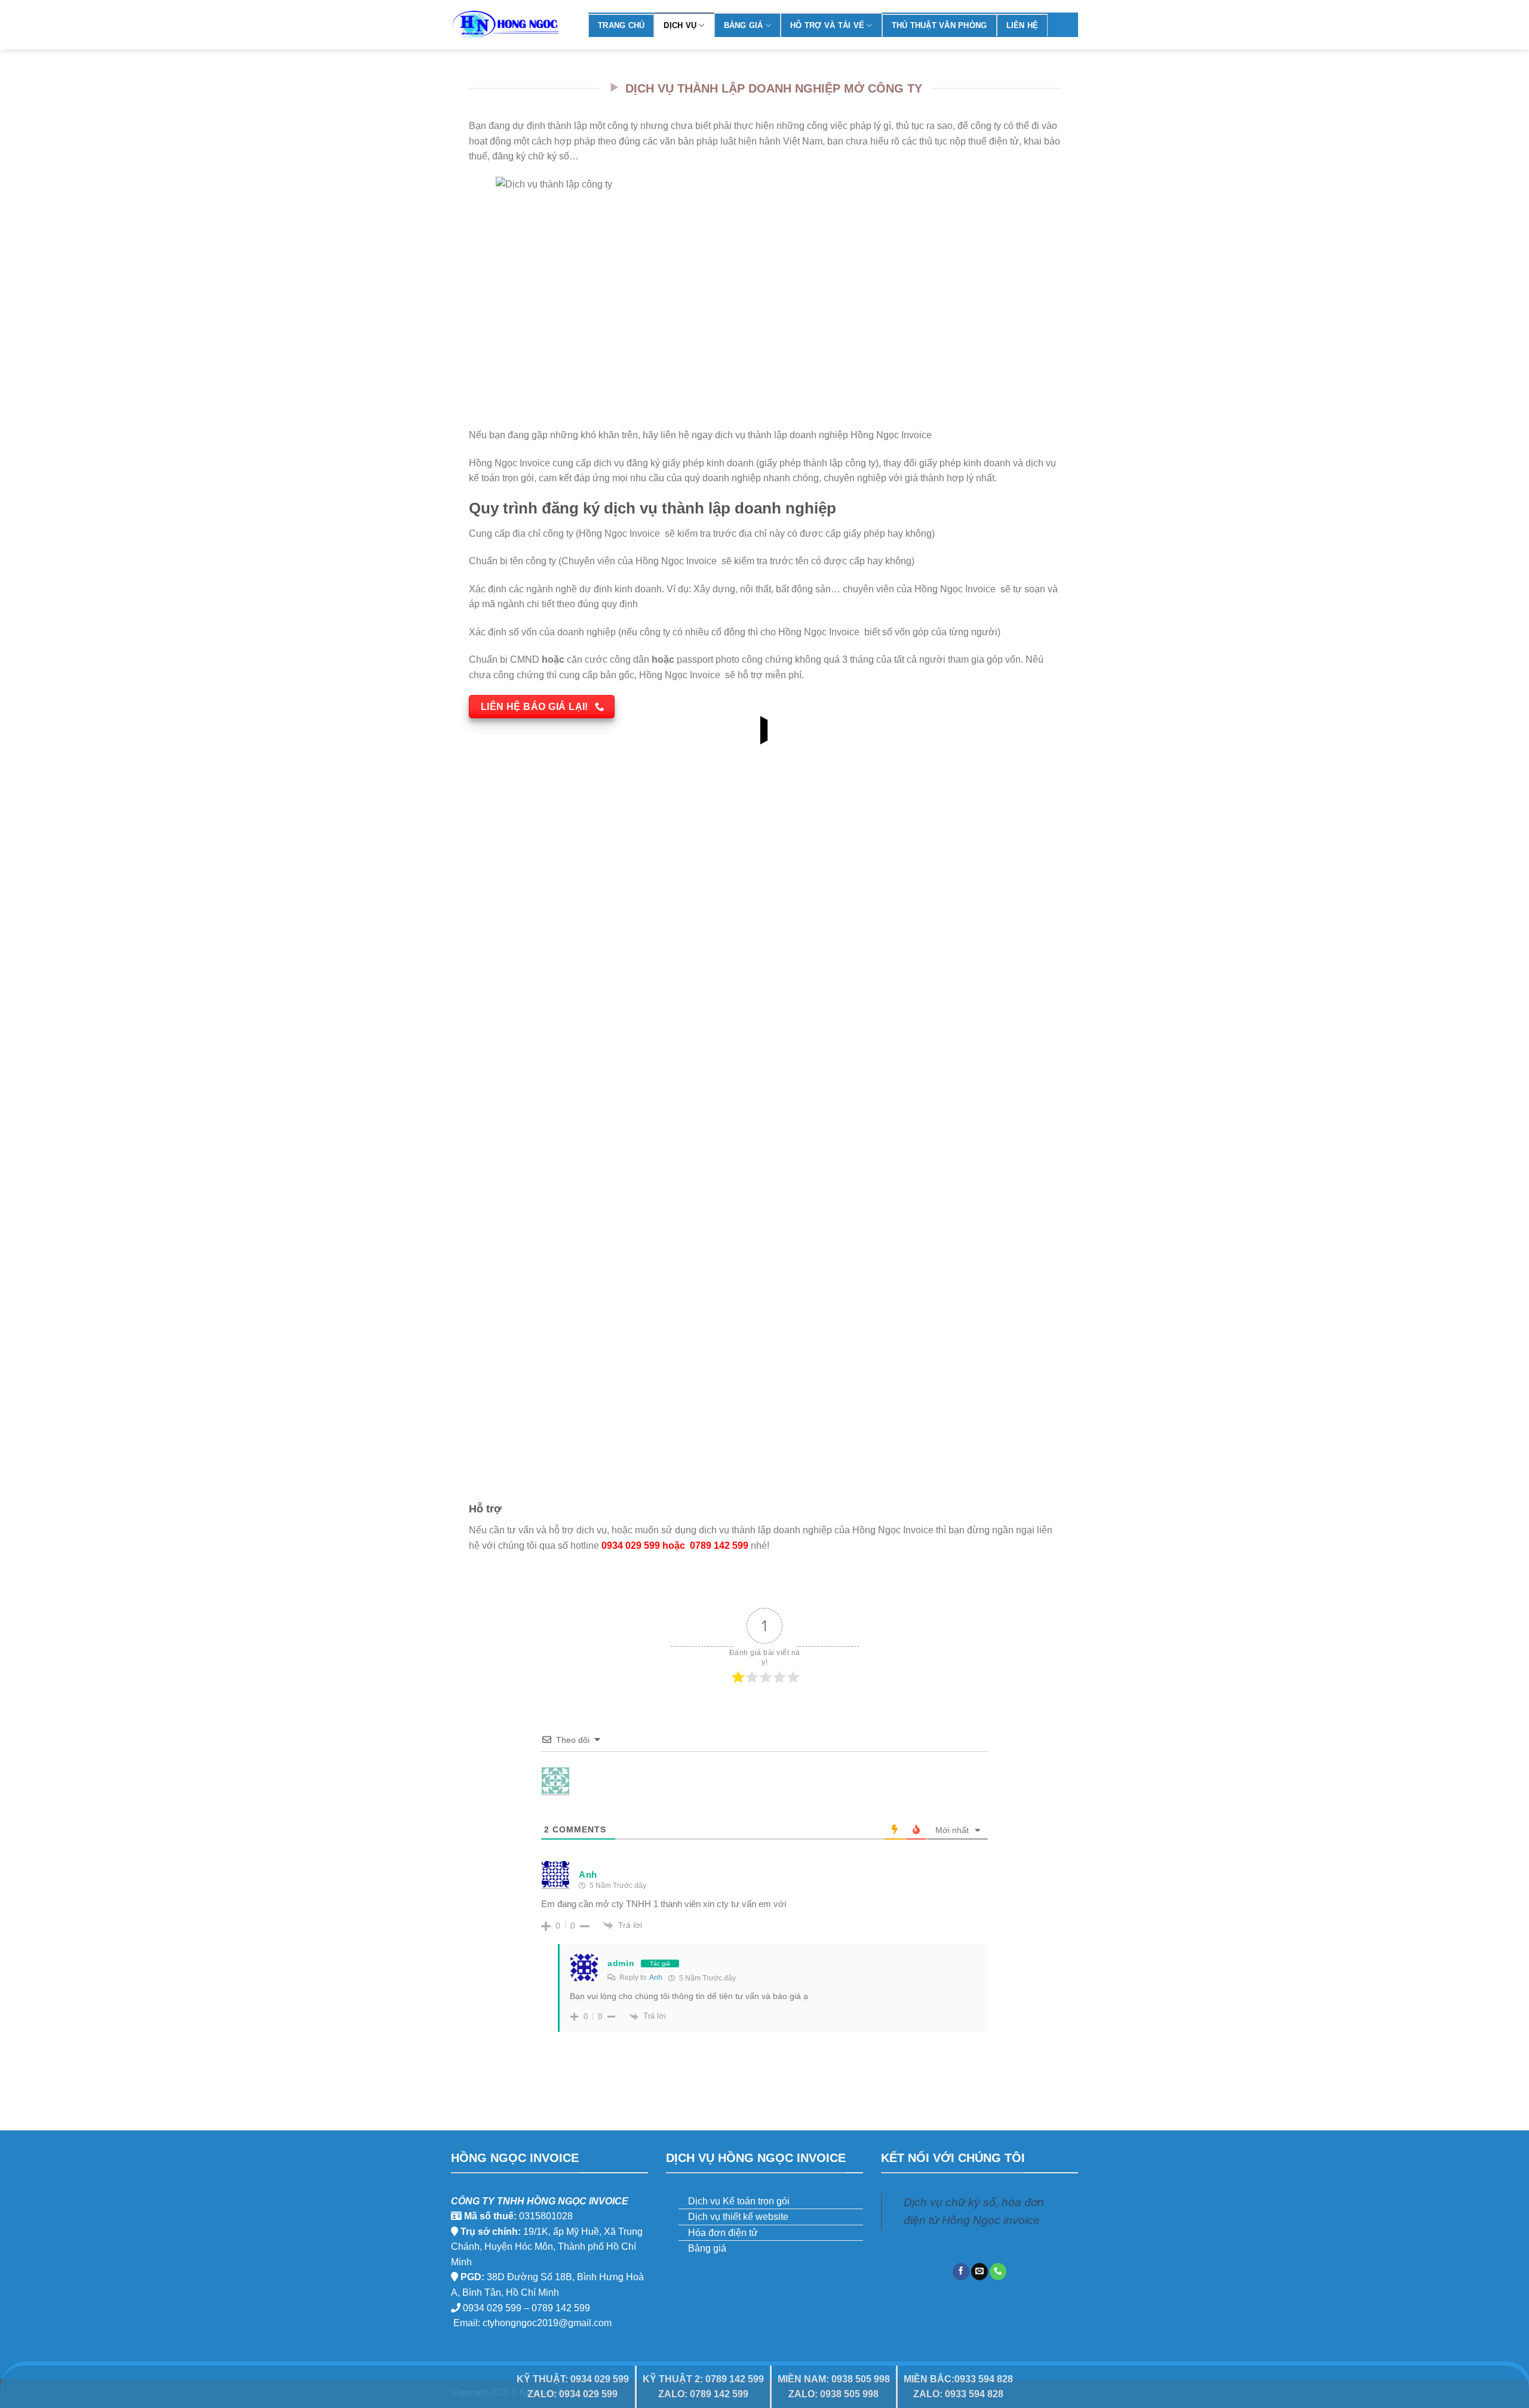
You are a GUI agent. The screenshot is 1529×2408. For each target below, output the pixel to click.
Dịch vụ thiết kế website (738, 2217)
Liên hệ (1023, 25)
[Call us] (998, 2272)
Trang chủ (621, 25)
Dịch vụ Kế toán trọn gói (739, 2201)
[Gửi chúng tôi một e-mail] (980, 2272)
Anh (656, 1978)
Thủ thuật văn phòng (939, 25)
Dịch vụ (680, 25)
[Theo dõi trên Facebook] (961, 2272)
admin (621, 1963)
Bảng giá (744, 25)
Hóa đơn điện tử (723, 2233)
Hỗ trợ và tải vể (827, 25)
